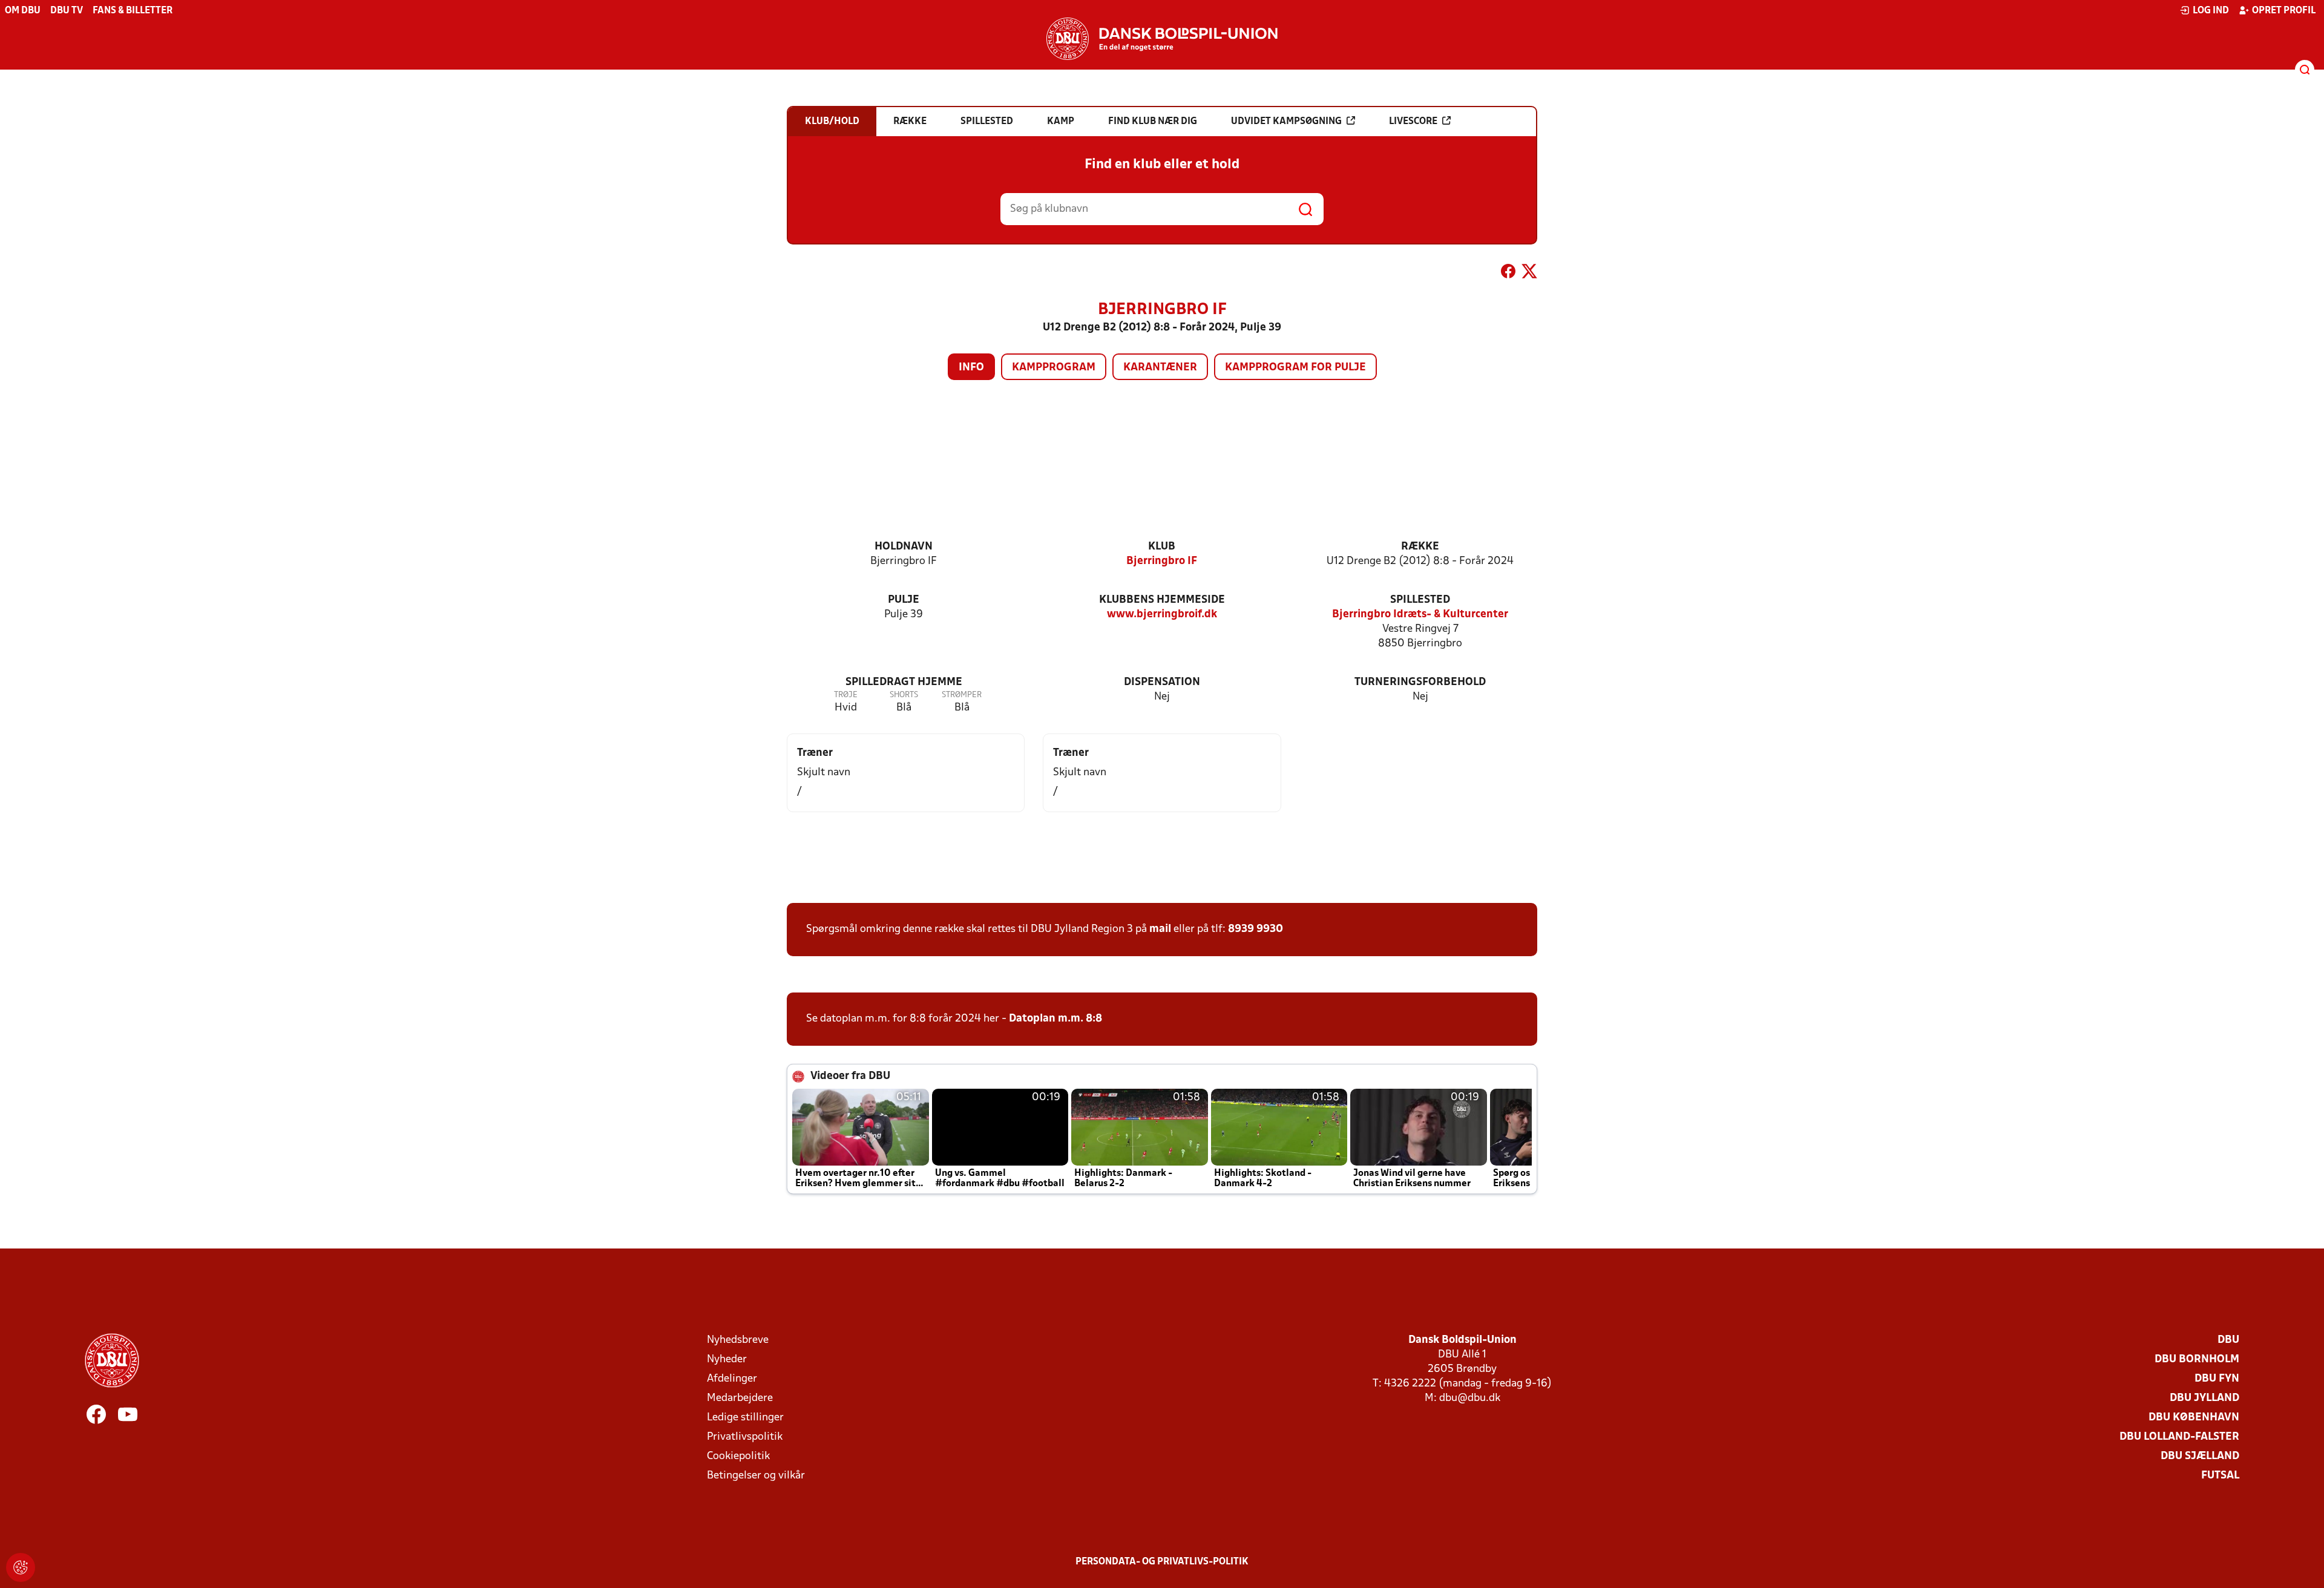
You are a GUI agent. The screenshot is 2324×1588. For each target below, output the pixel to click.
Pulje (904, 600)
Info (971, 368)
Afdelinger (732, 1379)
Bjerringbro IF (1162, 561)
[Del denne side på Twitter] (1529, 274)
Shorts (904, 695)
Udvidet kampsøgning (1286, 122)
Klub (1162, 547)
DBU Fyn (2217, 1379)
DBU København (2194, 1418)
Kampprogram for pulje (1295, 368)
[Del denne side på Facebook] (1508, 274)
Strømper (962, 695)
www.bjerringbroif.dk (1162, 615)
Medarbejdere (740, 1398)
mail (1160, 929)
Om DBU (23, 11)
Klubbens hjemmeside (1162, 600)
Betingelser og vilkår (756, 1476)
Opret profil (2284, 11)
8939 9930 (1256, 929)
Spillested (1420, 600)
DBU (2228, 1340)
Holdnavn (904, 547)
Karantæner (1160, 368)
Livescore (1413, 122)
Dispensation (1162, 682)
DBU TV (67, 11)
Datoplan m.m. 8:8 (1055, 1019)
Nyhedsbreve (738, 1340)
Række (1420, 547)
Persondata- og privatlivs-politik (1162, 1562)
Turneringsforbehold (1420, 682)
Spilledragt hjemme (904, 682)
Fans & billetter (133, 11)
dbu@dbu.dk (1470, 1398)
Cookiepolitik (738, 1456)
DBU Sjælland (2200, 1456)
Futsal (2220, 1476)
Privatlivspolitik (745, 1437)
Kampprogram (1054, 368)
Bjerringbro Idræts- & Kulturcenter (1420, 615)
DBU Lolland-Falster (2179, 1437)
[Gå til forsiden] (1162, 39)
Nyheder (727, 1360)
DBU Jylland (2204, 1398)
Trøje (846, 695)
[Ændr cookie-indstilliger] (21, 1567)
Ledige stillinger (745, 1418)
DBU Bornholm (2197, 1360)
